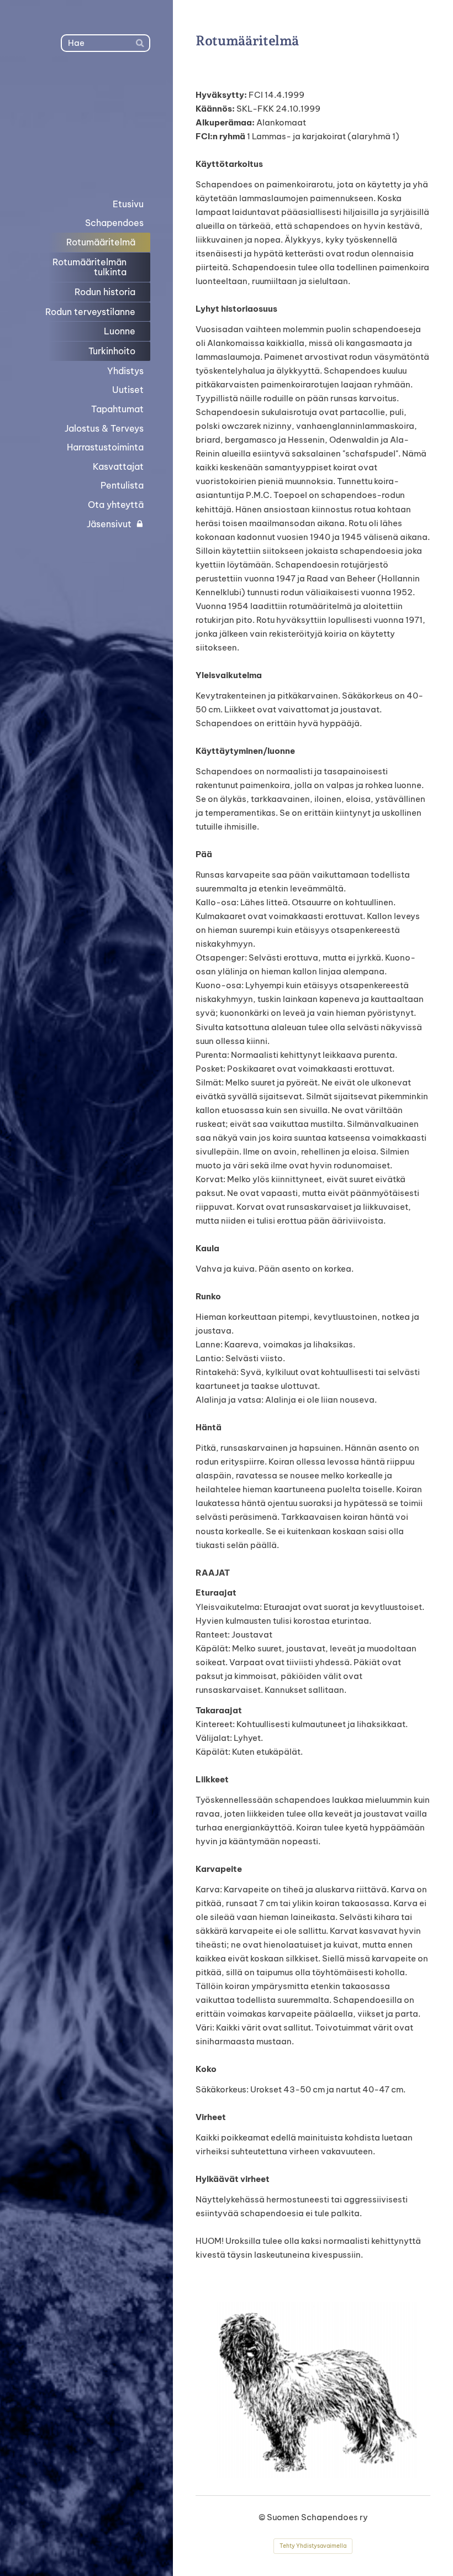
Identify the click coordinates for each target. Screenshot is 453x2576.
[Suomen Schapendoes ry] (86, 123)
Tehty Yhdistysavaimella (313, 2546)
